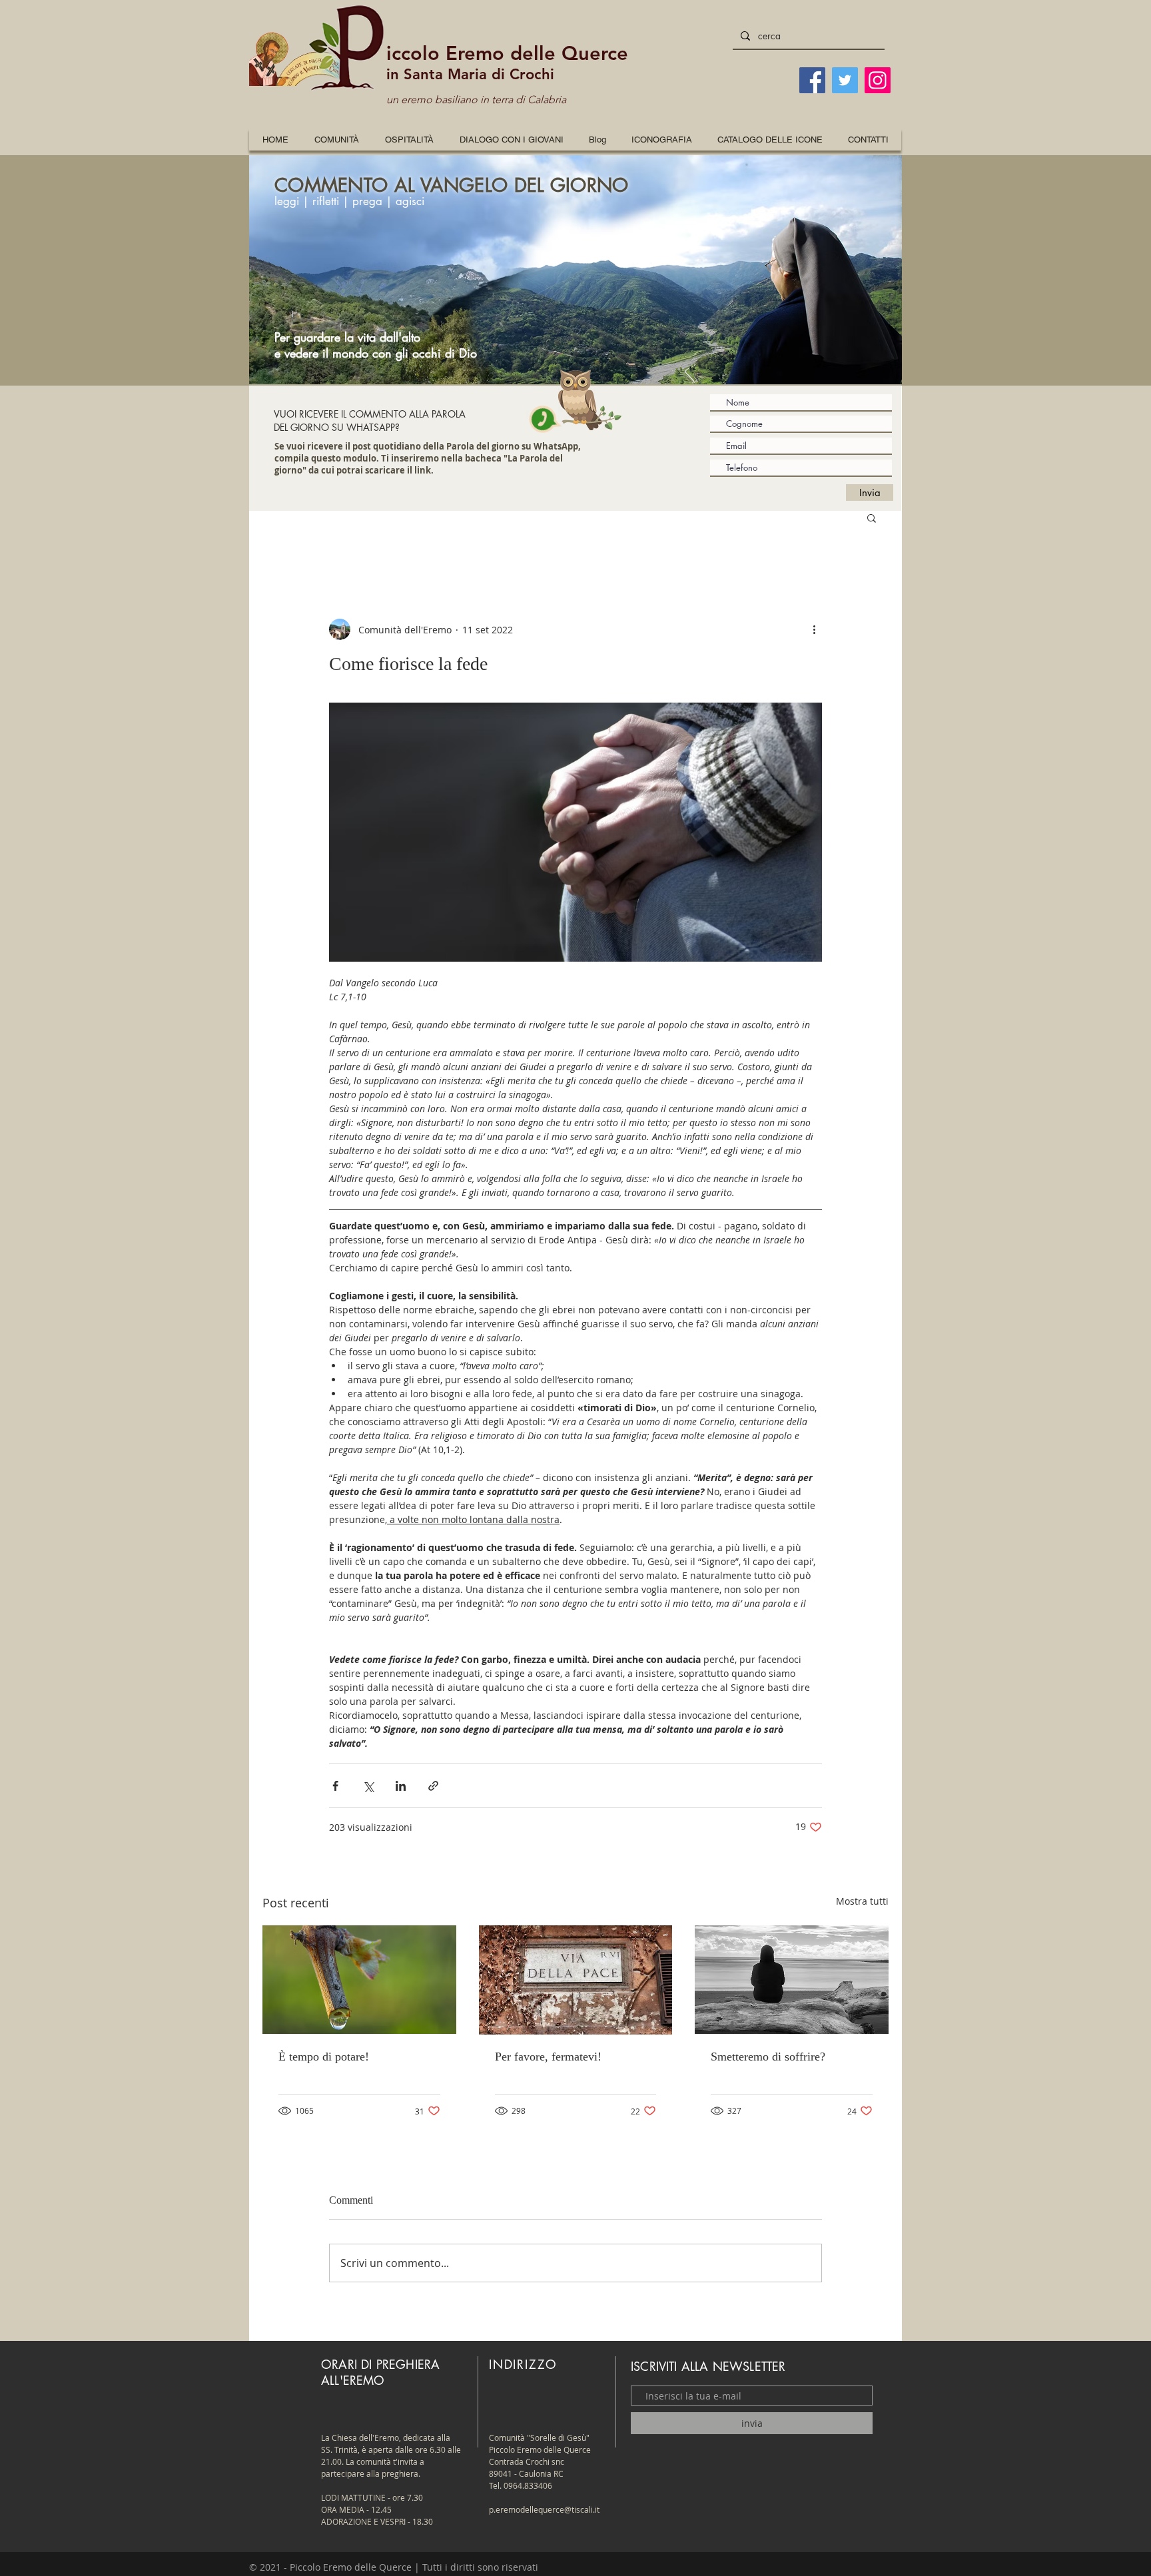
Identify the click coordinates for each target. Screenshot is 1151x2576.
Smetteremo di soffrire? (768, 2057)
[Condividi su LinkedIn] (401, 1786)
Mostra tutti (862, 1901)
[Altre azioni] (814, 629)
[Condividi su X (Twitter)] (368, 1786)
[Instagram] (878, 80)
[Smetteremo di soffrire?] (792, 1980)
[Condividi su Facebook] (335, 1786)
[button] (662, 140)
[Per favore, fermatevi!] (576, 1980)
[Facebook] (812, 80)
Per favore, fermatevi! (548, 2057)
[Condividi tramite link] (433, 1786)
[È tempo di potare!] (359, 1980)
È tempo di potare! (324, 2057)
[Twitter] (845, 80)
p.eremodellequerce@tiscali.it (544, 2509)
